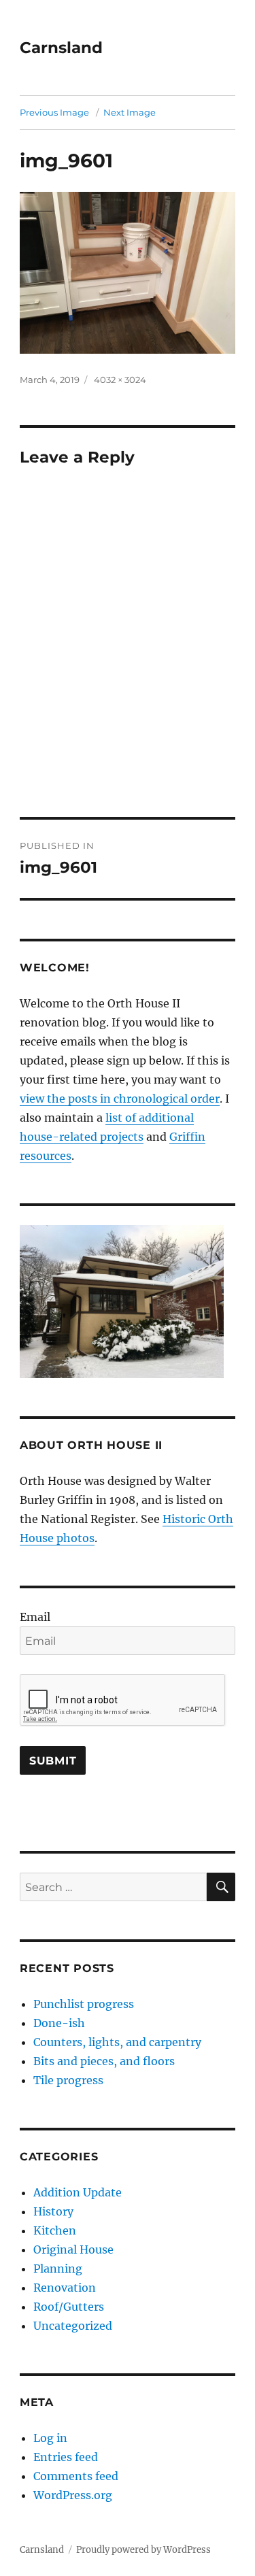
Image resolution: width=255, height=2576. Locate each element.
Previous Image (54, 112)
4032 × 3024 (120, 380)
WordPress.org (73, 2495)
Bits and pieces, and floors (104, 2061)
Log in (50, 2438)
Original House (73, 2249)
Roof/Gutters (69, 2307)
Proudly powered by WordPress (143, 2550)
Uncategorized (73, 2326)
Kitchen (55, 2230)
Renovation (65, 2288)
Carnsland (61, 48)
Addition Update (78, 2192)
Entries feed (66, 2457)
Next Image (130, 112)
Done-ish (59, 2023)
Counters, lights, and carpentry (117, 2042)
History (53, 2211)
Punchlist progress (84, 2004)
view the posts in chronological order (120, 1099)
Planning (58, 2269)
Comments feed (76, 2476)
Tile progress (68, 2080)
